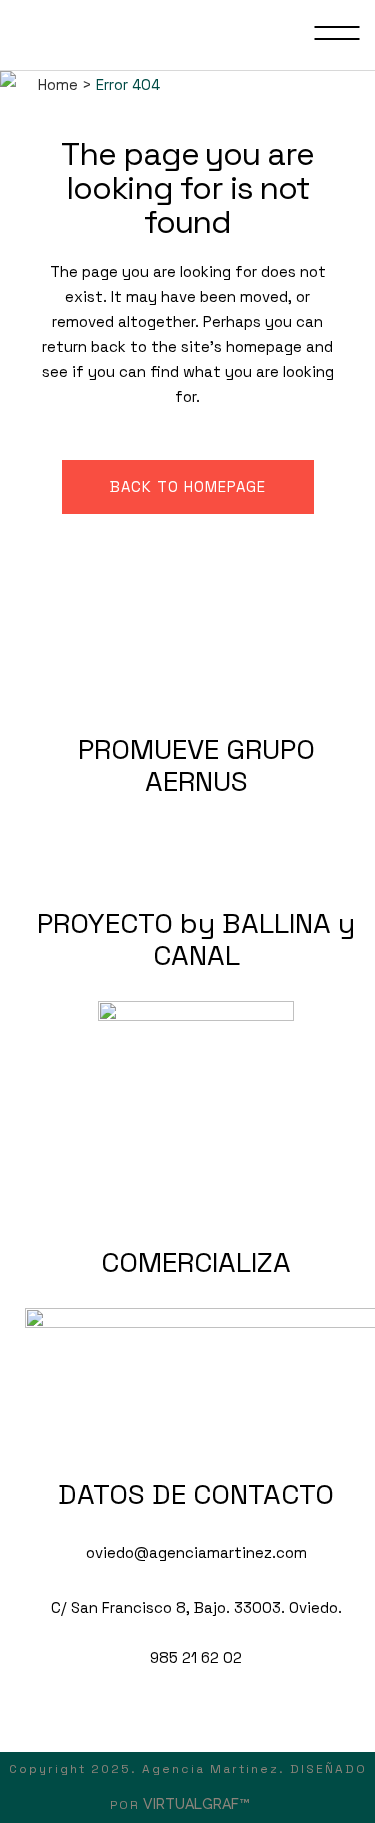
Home (58, 84)
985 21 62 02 (196, 1657)
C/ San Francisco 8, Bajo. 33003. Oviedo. (196, 1607)
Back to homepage (188, 486)
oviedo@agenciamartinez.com (196, 1552)
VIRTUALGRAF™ (198, 1804)
